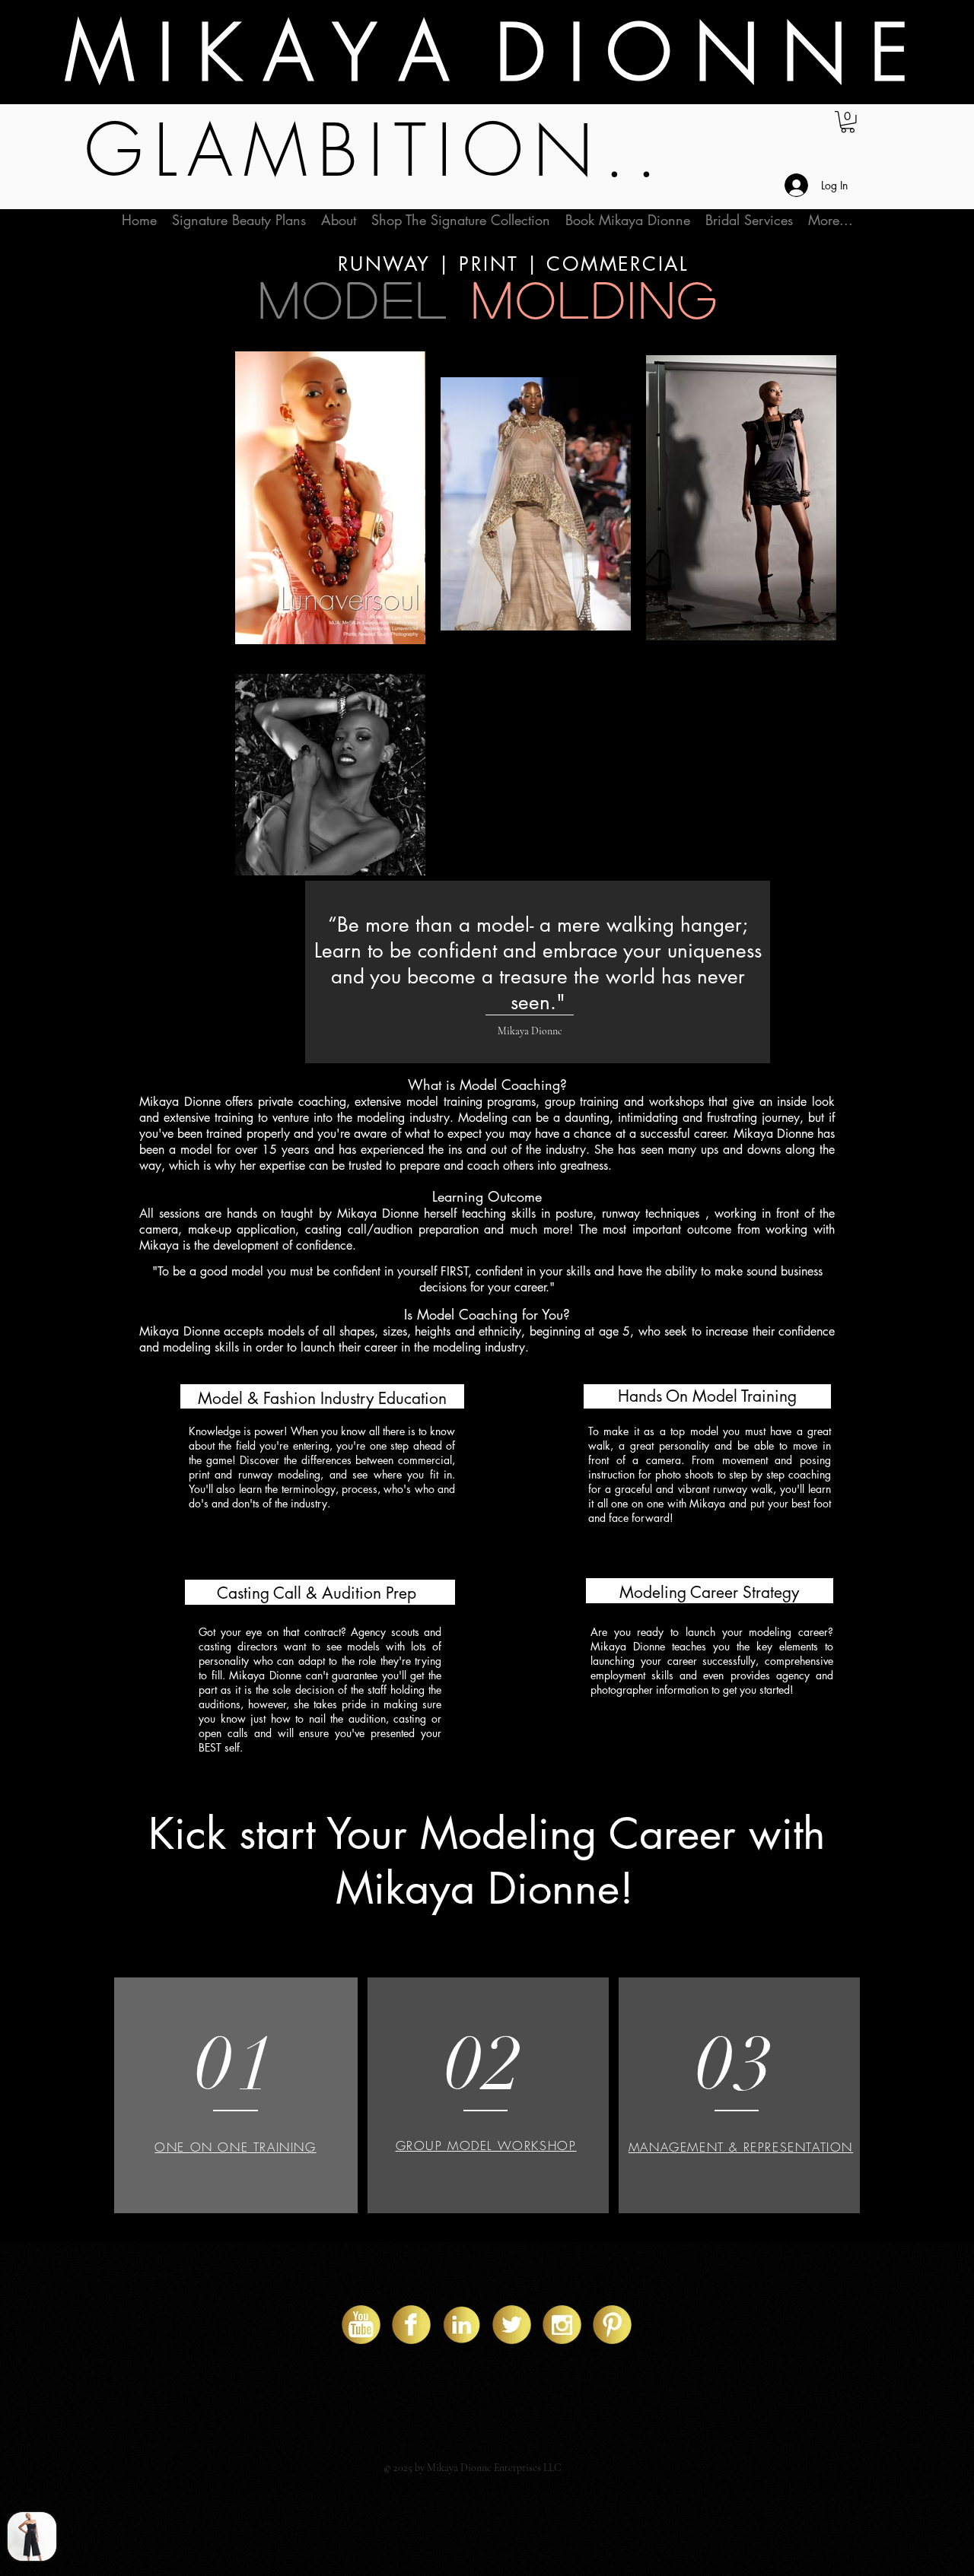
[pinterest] (612, 2325)
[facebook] (411, 2325)
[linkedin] (462, 2325)
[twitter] (512, 2325)
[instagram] (562, 2325)
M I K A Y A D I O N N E (487, 52)
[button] (848, 122)
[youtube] (361, 2325)
